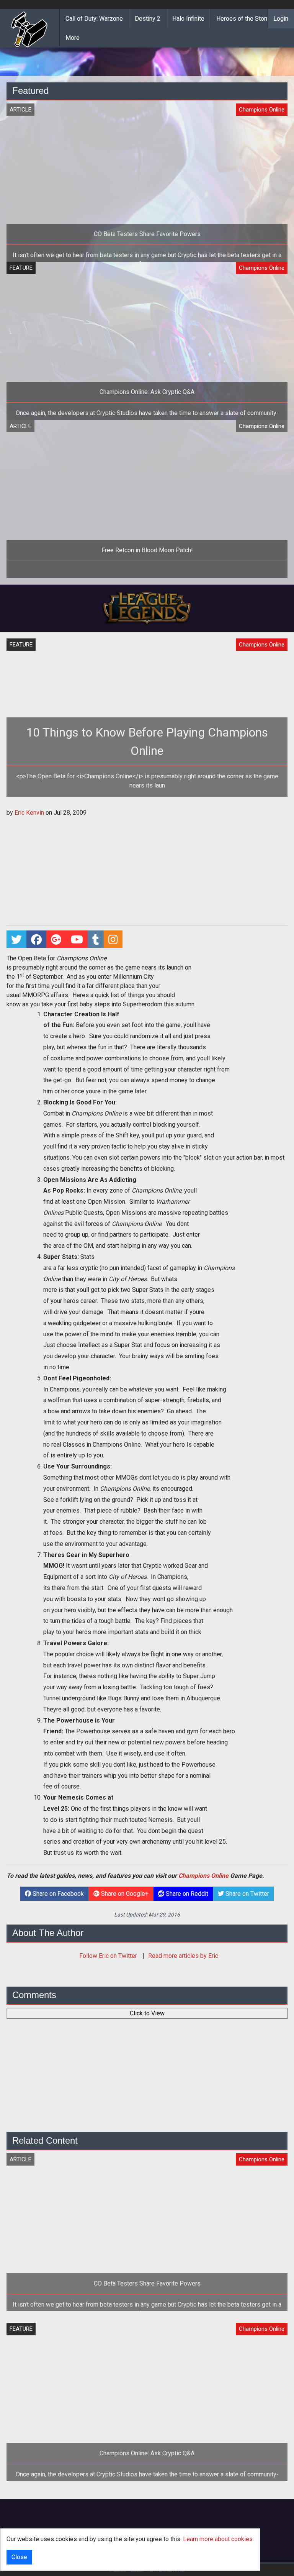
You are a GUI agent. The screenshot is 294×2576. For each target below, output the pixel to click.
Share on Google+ (124, 1894)
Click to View (147, 2013)
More (73, 38)
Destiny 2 (148, 19)
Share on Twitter (247, 1894)
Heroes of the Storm (244, 19)
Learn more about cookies (218, 2539)
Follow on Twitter (109, 1956)
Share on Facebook (57, 1894)
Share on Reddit (186, 1894)
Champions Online (203, 1876)
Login (281, 19)
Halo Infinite (188, 19)
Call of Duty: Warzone (94, 19)
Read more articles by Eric (183, 1956)
